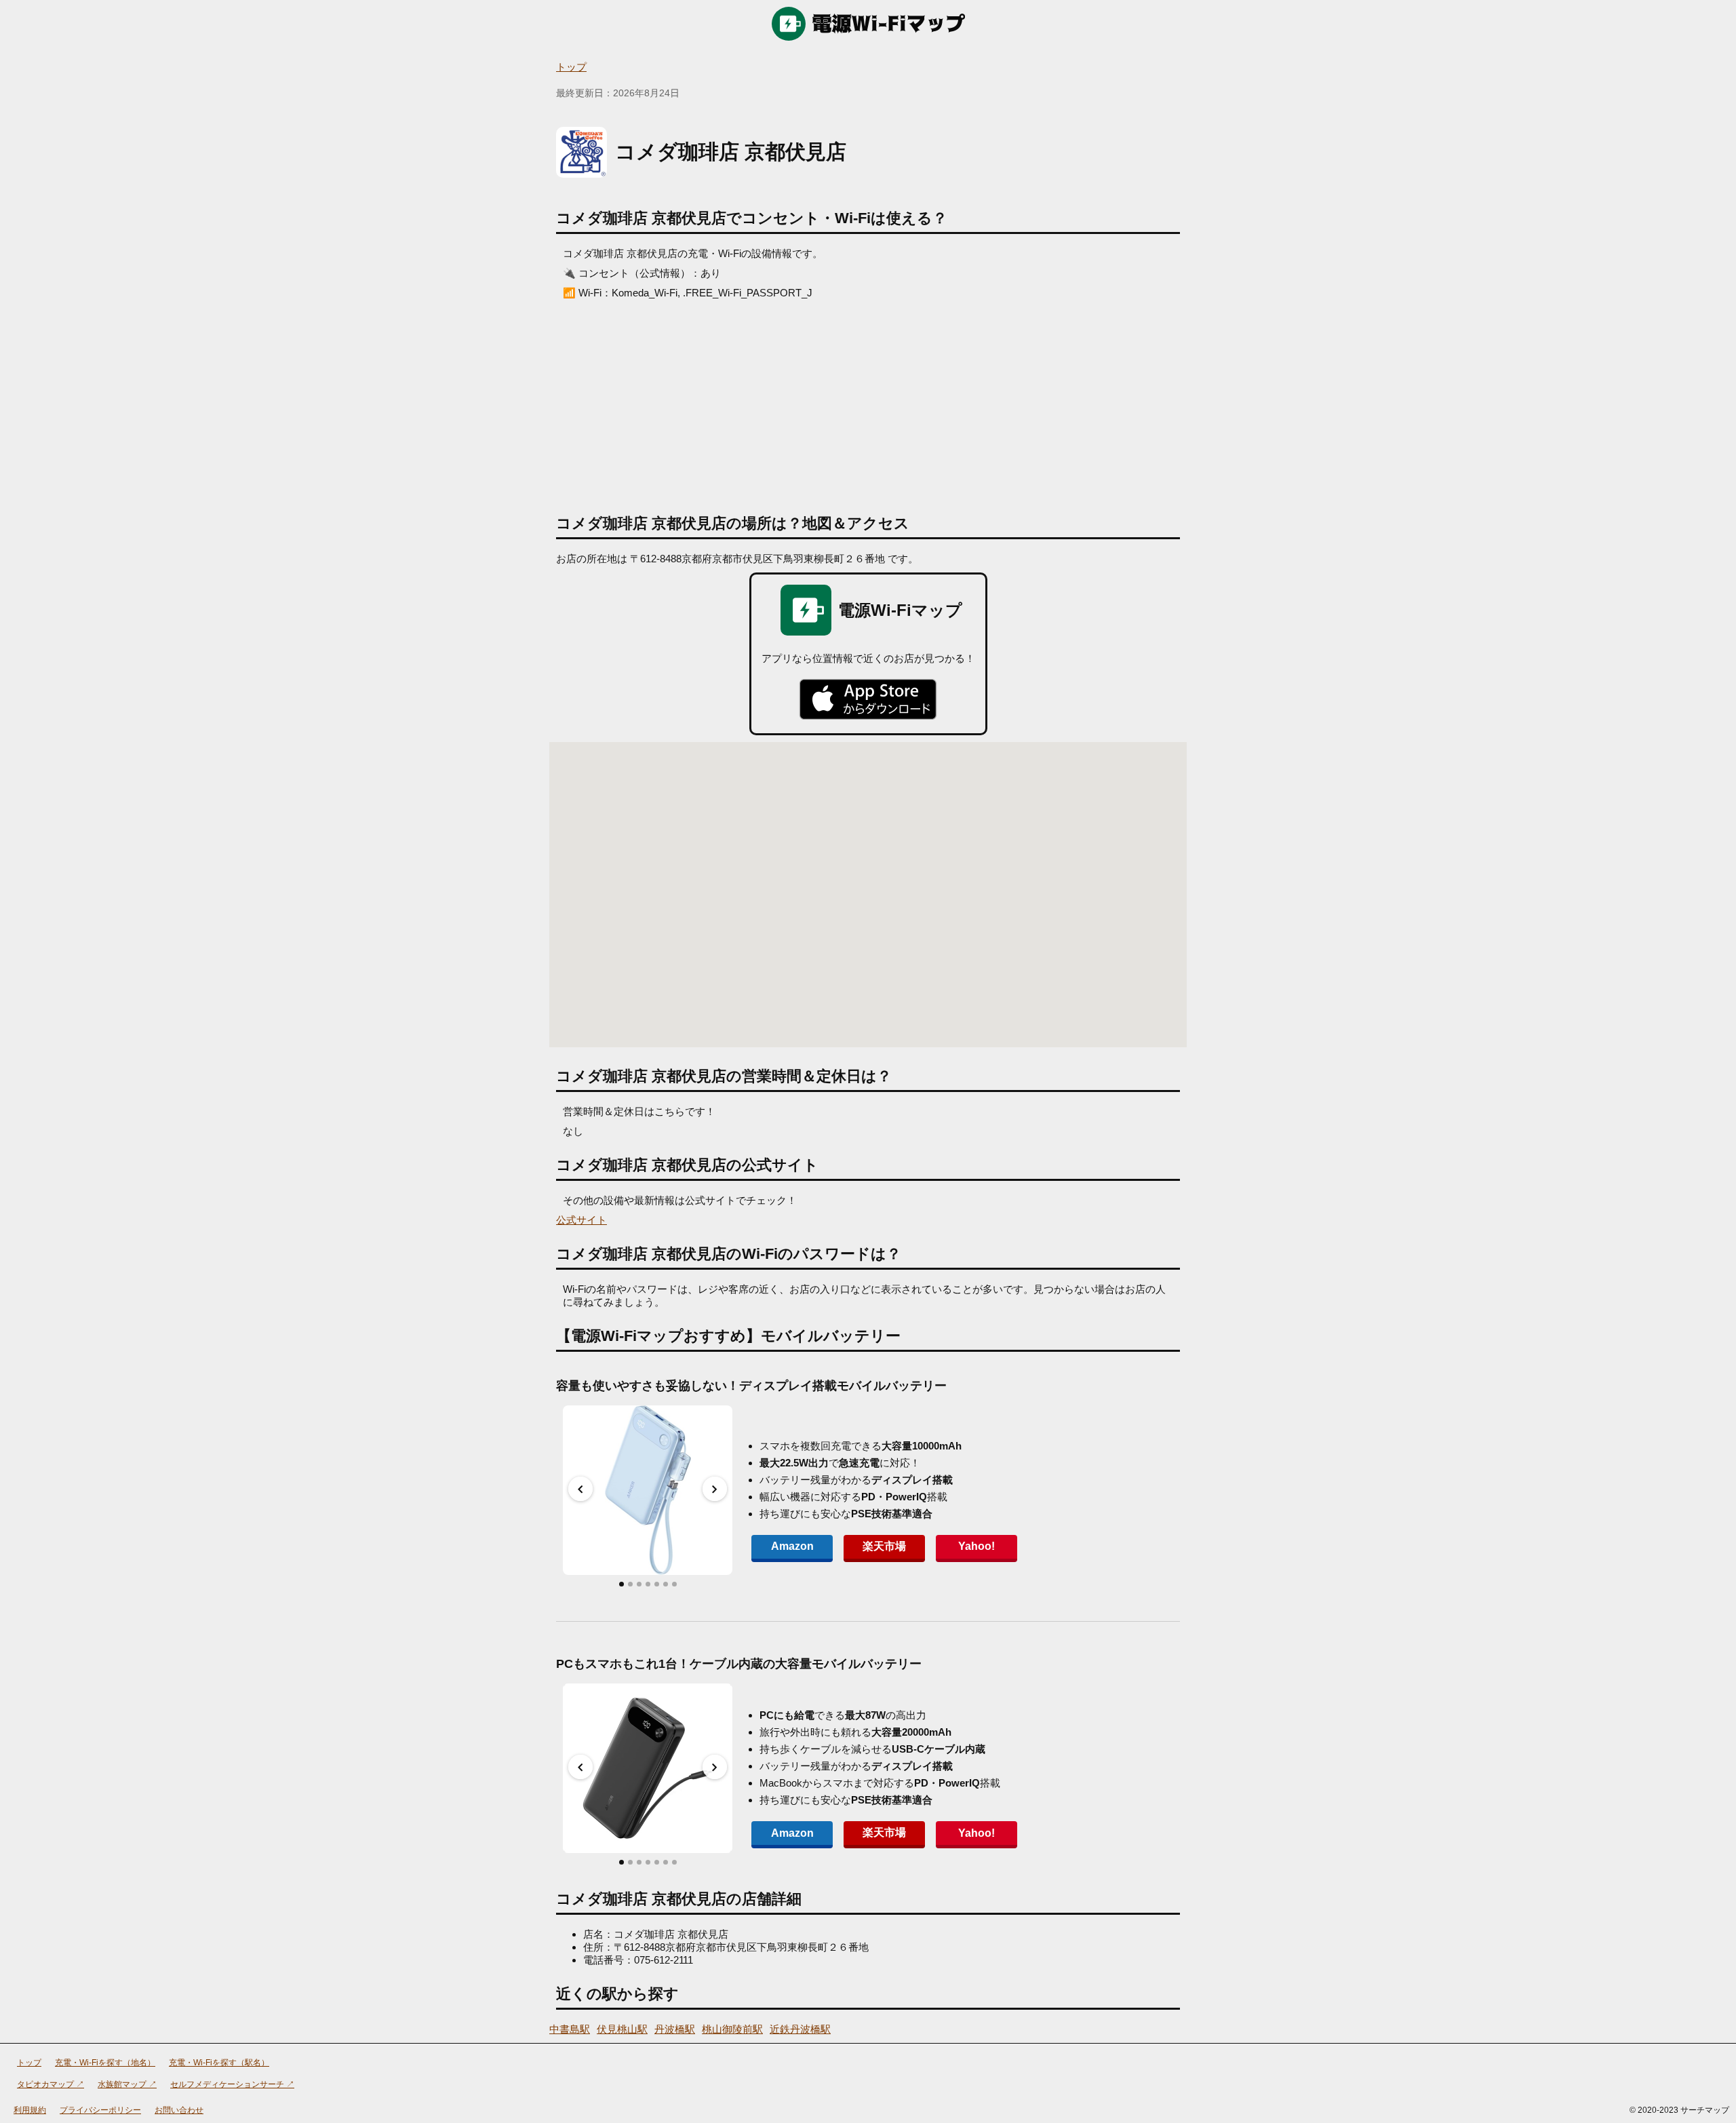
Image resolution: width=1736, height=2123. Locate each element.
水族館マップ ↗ (127, 2084)
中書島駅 (570, 2029)
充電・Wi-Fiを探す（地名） (105, 2063)
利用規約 (30, 2110)
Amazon (792, 1546)
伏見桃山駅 (622, 2029)
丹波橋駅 (675, 2029)
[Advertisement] (868, 402)
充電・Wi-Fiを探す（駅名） (219, 2063)
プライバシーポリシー (100, 2110)
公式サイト (581, 1220)
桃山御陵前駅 (732, 2029)
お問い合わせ (179, 2110)
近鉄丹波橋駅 (800, 2029)
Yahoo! (976, 1546)
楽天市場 (884, 1546)
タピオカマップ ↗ (51, 2084)
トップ (571, 67)
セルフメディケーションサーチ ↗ (232, 2084)
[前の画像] (580, 1489)
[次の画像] (715, 1489)
